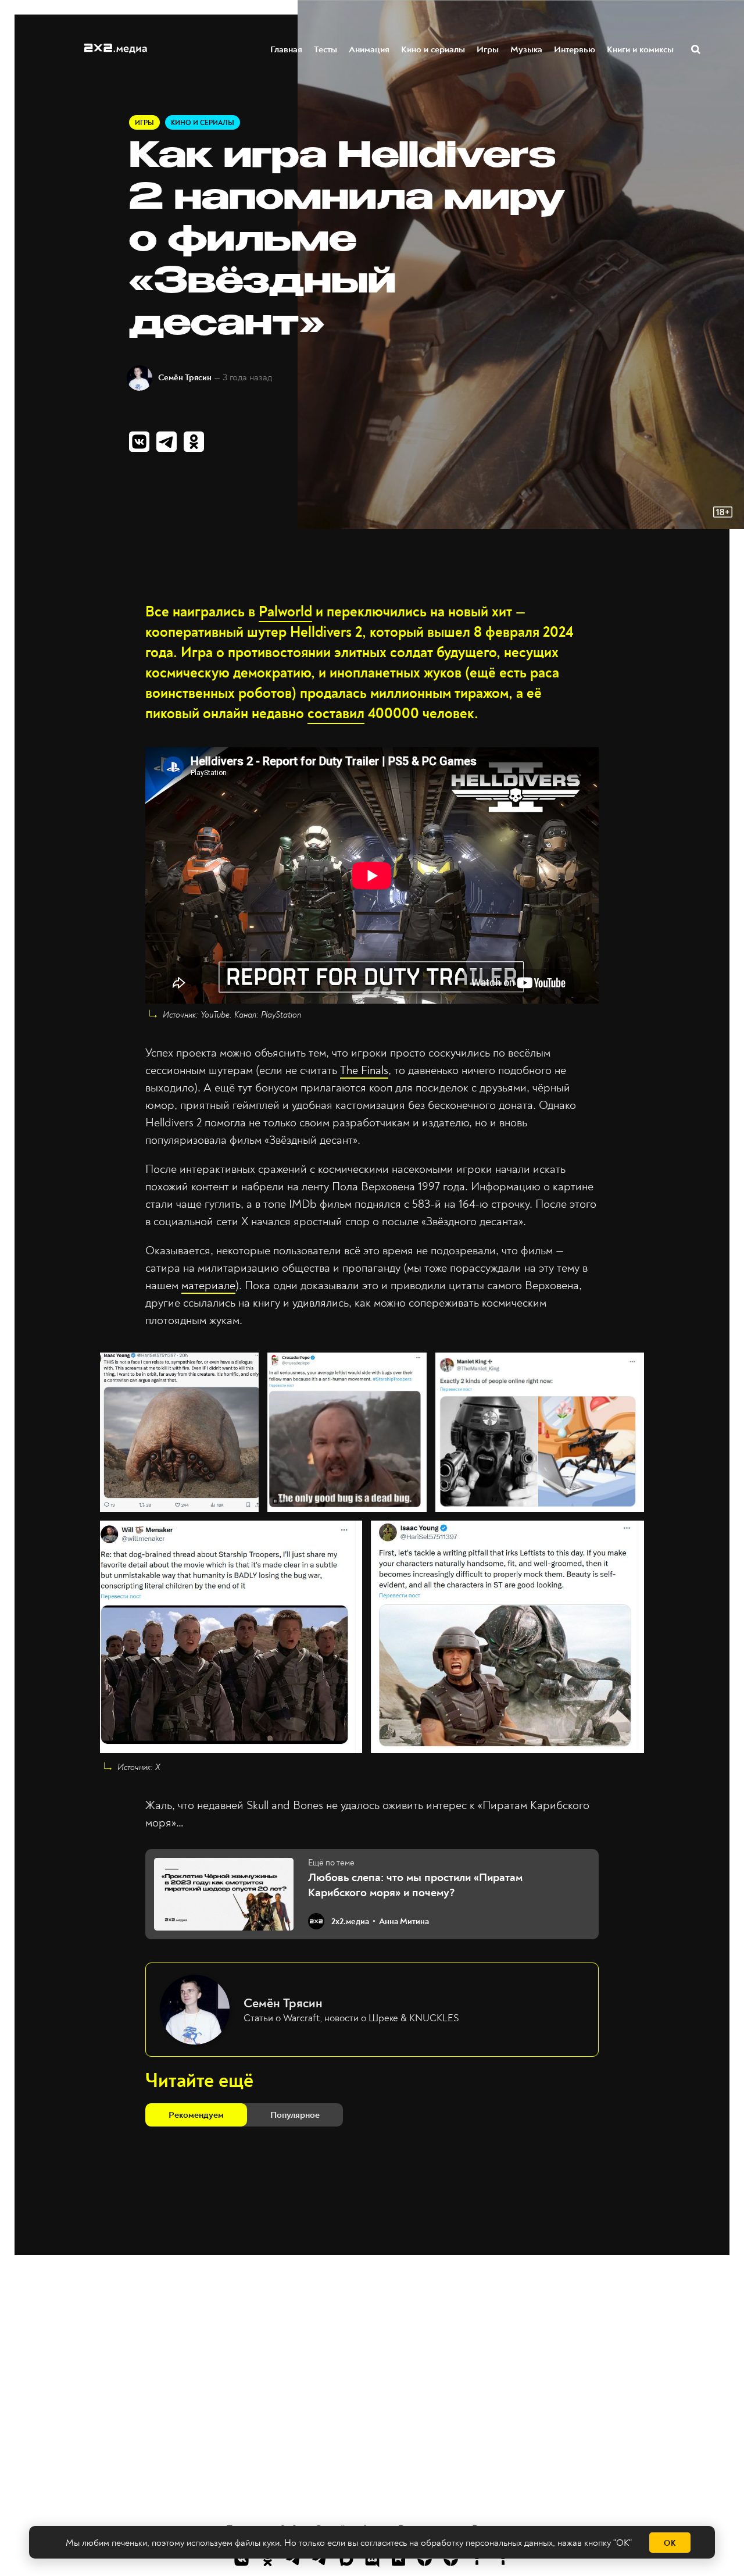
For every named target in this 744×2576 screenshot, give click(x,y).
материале (208, 1285)
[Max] (346, 2559)
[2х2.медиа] (451, 2559)
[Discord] (372, 2559)
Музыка (526, 49)
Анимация (369, 49)
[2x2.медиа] (320, 2559)
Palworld (285, 612)
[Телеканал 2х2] (294, 2559)
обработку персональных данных (487, 2543)
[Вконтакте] (242, 2559)
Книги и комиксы (640, 49)
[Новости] (503, 2559)
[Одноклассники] (268, 2559)
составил (336, 714)
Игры (488, 49)
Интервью (575, 49)
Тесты (325, 49)
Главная (286, 49)
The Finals (364, 1070)
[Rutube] (398, 2559)
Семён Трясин (185, 378)
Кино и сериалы (433, 49)
